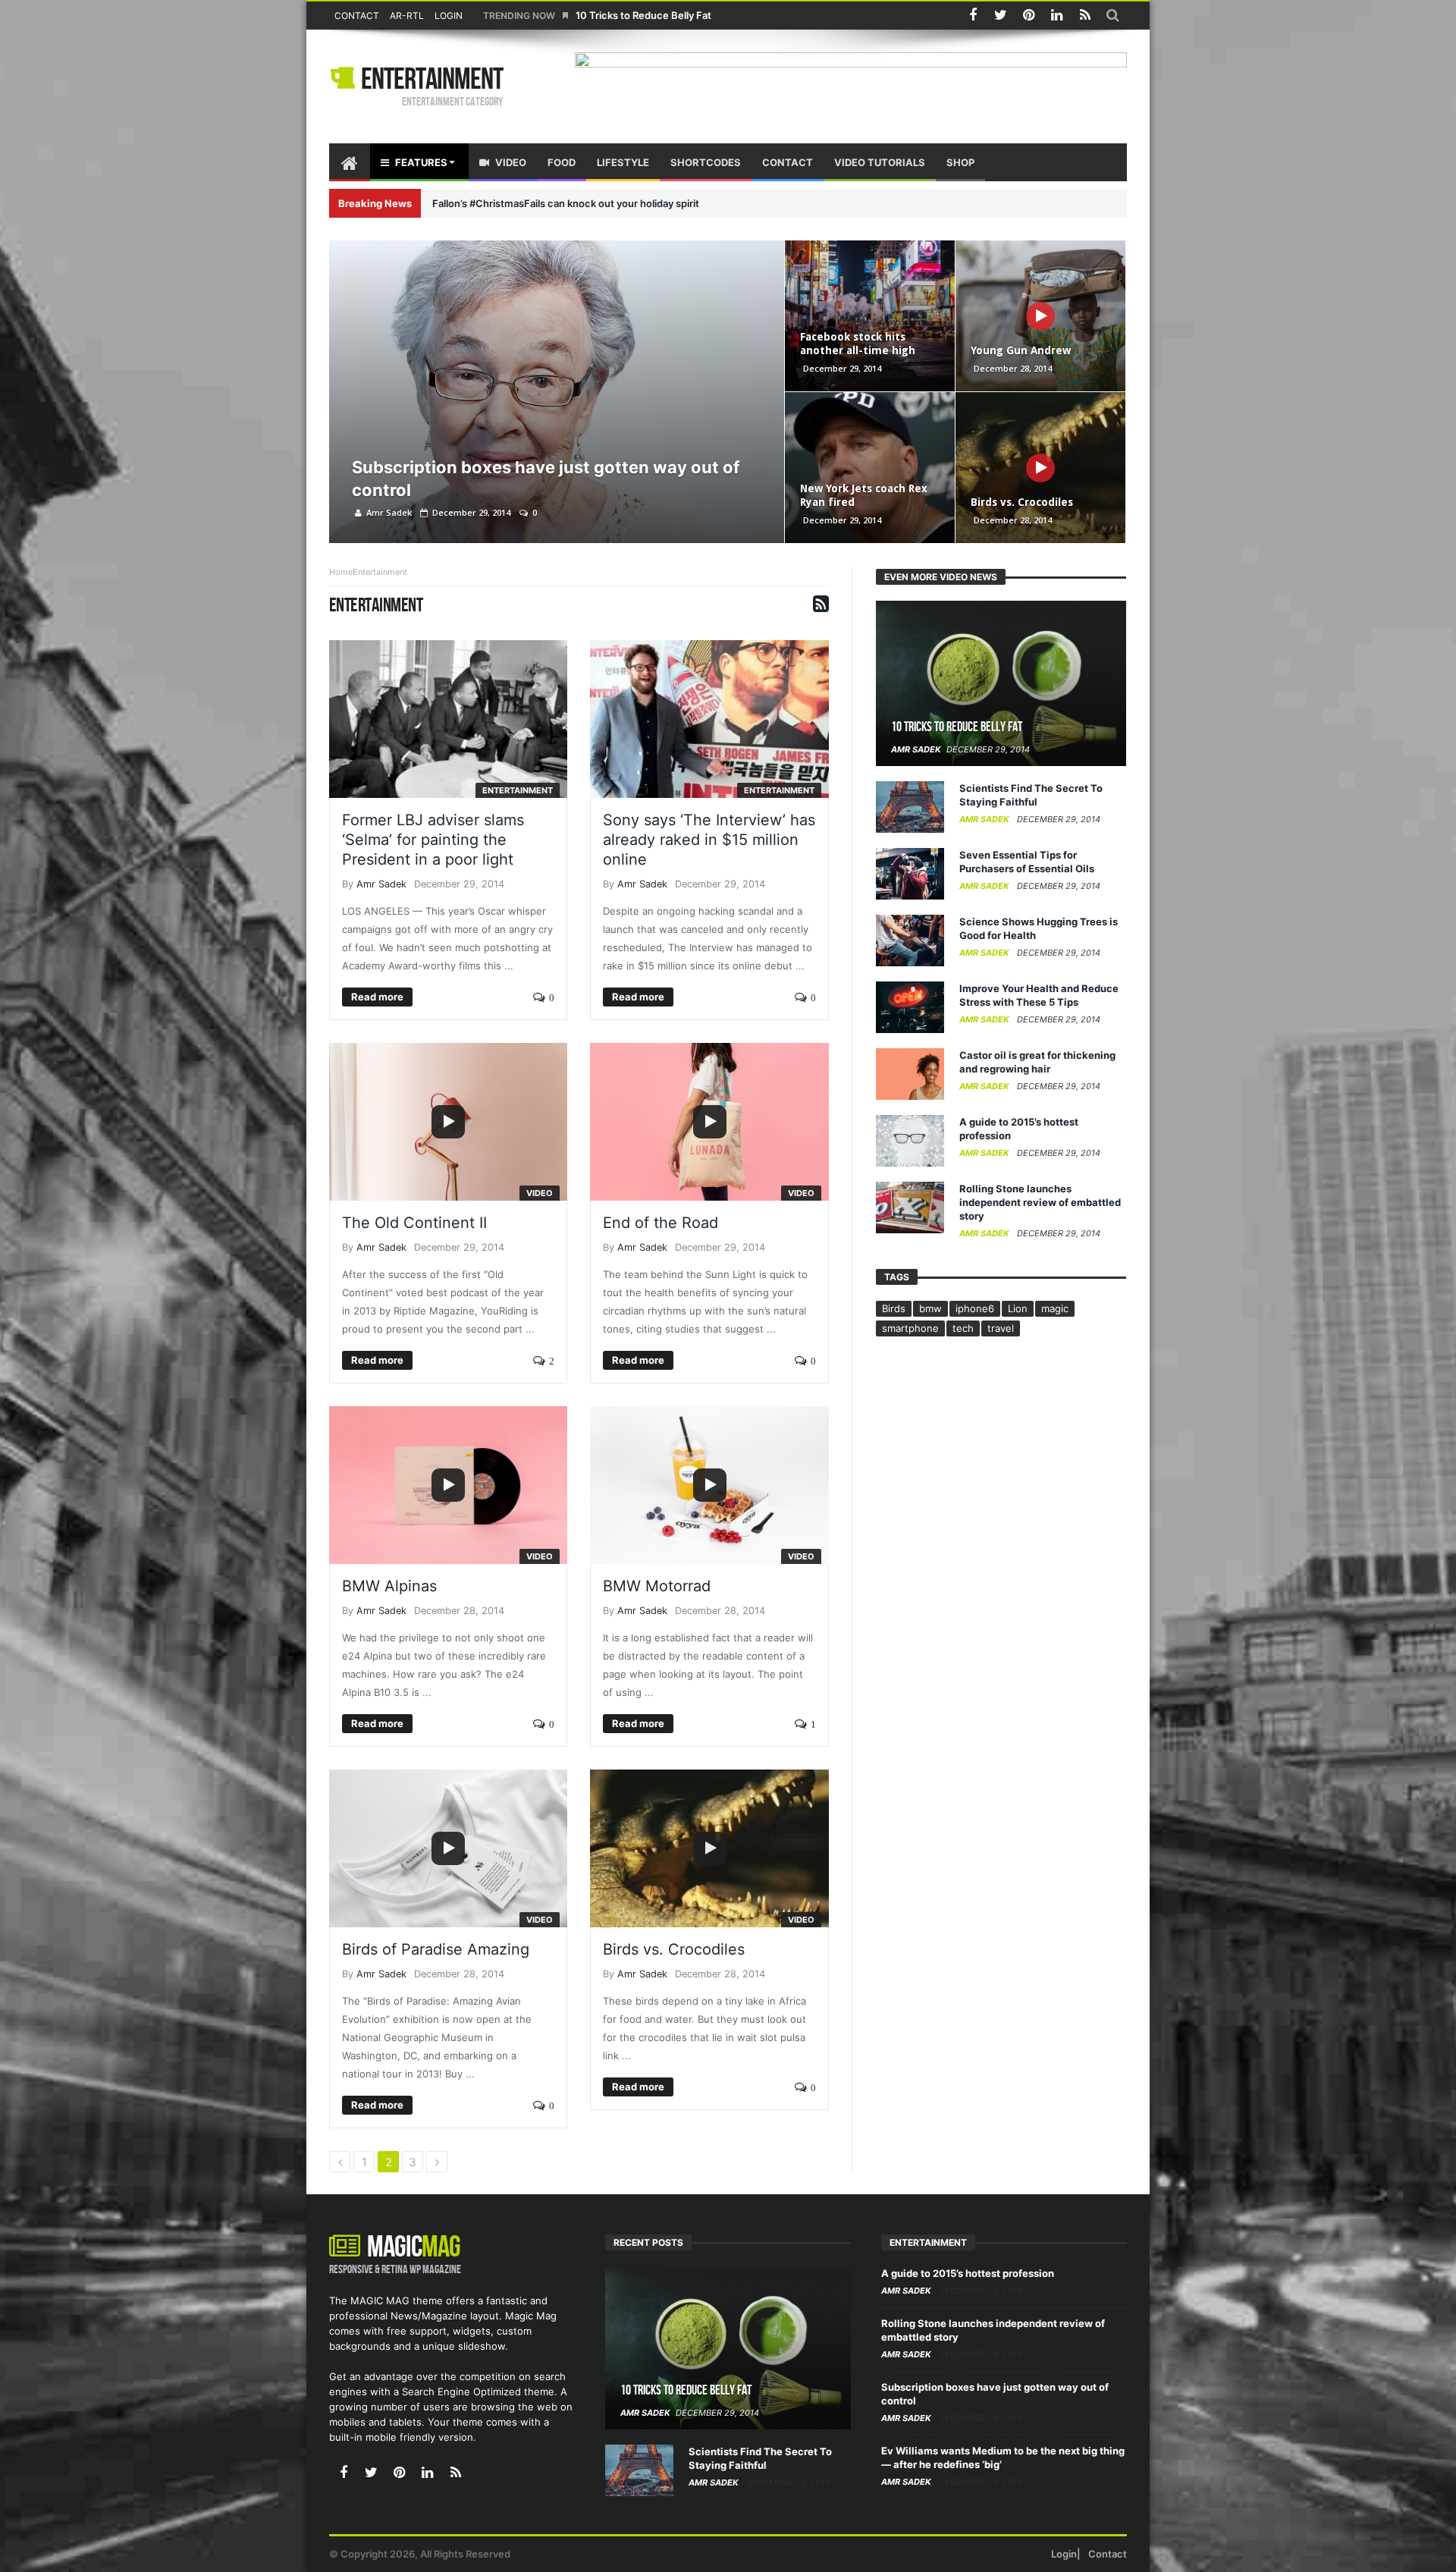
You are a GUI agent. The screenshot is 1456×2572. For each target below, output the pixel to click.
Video (540, 1193)
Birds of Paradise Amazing (436, 1949)
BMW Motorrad (657, 1586)
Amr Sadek (389, 512)
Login (449, 16)
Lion (1018, 1308)
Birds (894, 1308)
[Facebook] (973, 16)
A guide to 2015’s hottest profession (968, 2273)
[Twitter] (1001, 16)
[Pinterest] (1029, 16)
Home (341, 572)
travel (1001, 1328)
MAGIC (414, 2247)
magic (1055, 1308)
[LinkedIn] (1057, 16)
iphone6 (975, 1308)
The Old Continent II (414, 1223)
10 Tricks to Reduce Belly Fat (643, 15)
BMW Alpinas (389, 1586)
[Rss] (1085, 16)
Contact (357, 16)
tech (963, 1328)
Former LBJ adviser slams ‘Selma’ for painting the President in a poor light (433, 840)
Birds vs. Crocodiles (1022, 502)
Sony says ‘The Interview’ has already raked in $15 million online (709, 840)
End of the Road (661, 1223)
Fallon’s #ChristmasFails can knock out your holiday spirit (566, 203)
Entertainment (432, 80)
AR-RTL (407, 16)
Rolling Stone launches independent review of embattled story (1040, 1202)
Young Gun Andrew (1021, 350)
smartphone (910, 1328)
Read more (377, 997)
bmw (930, 1308)
